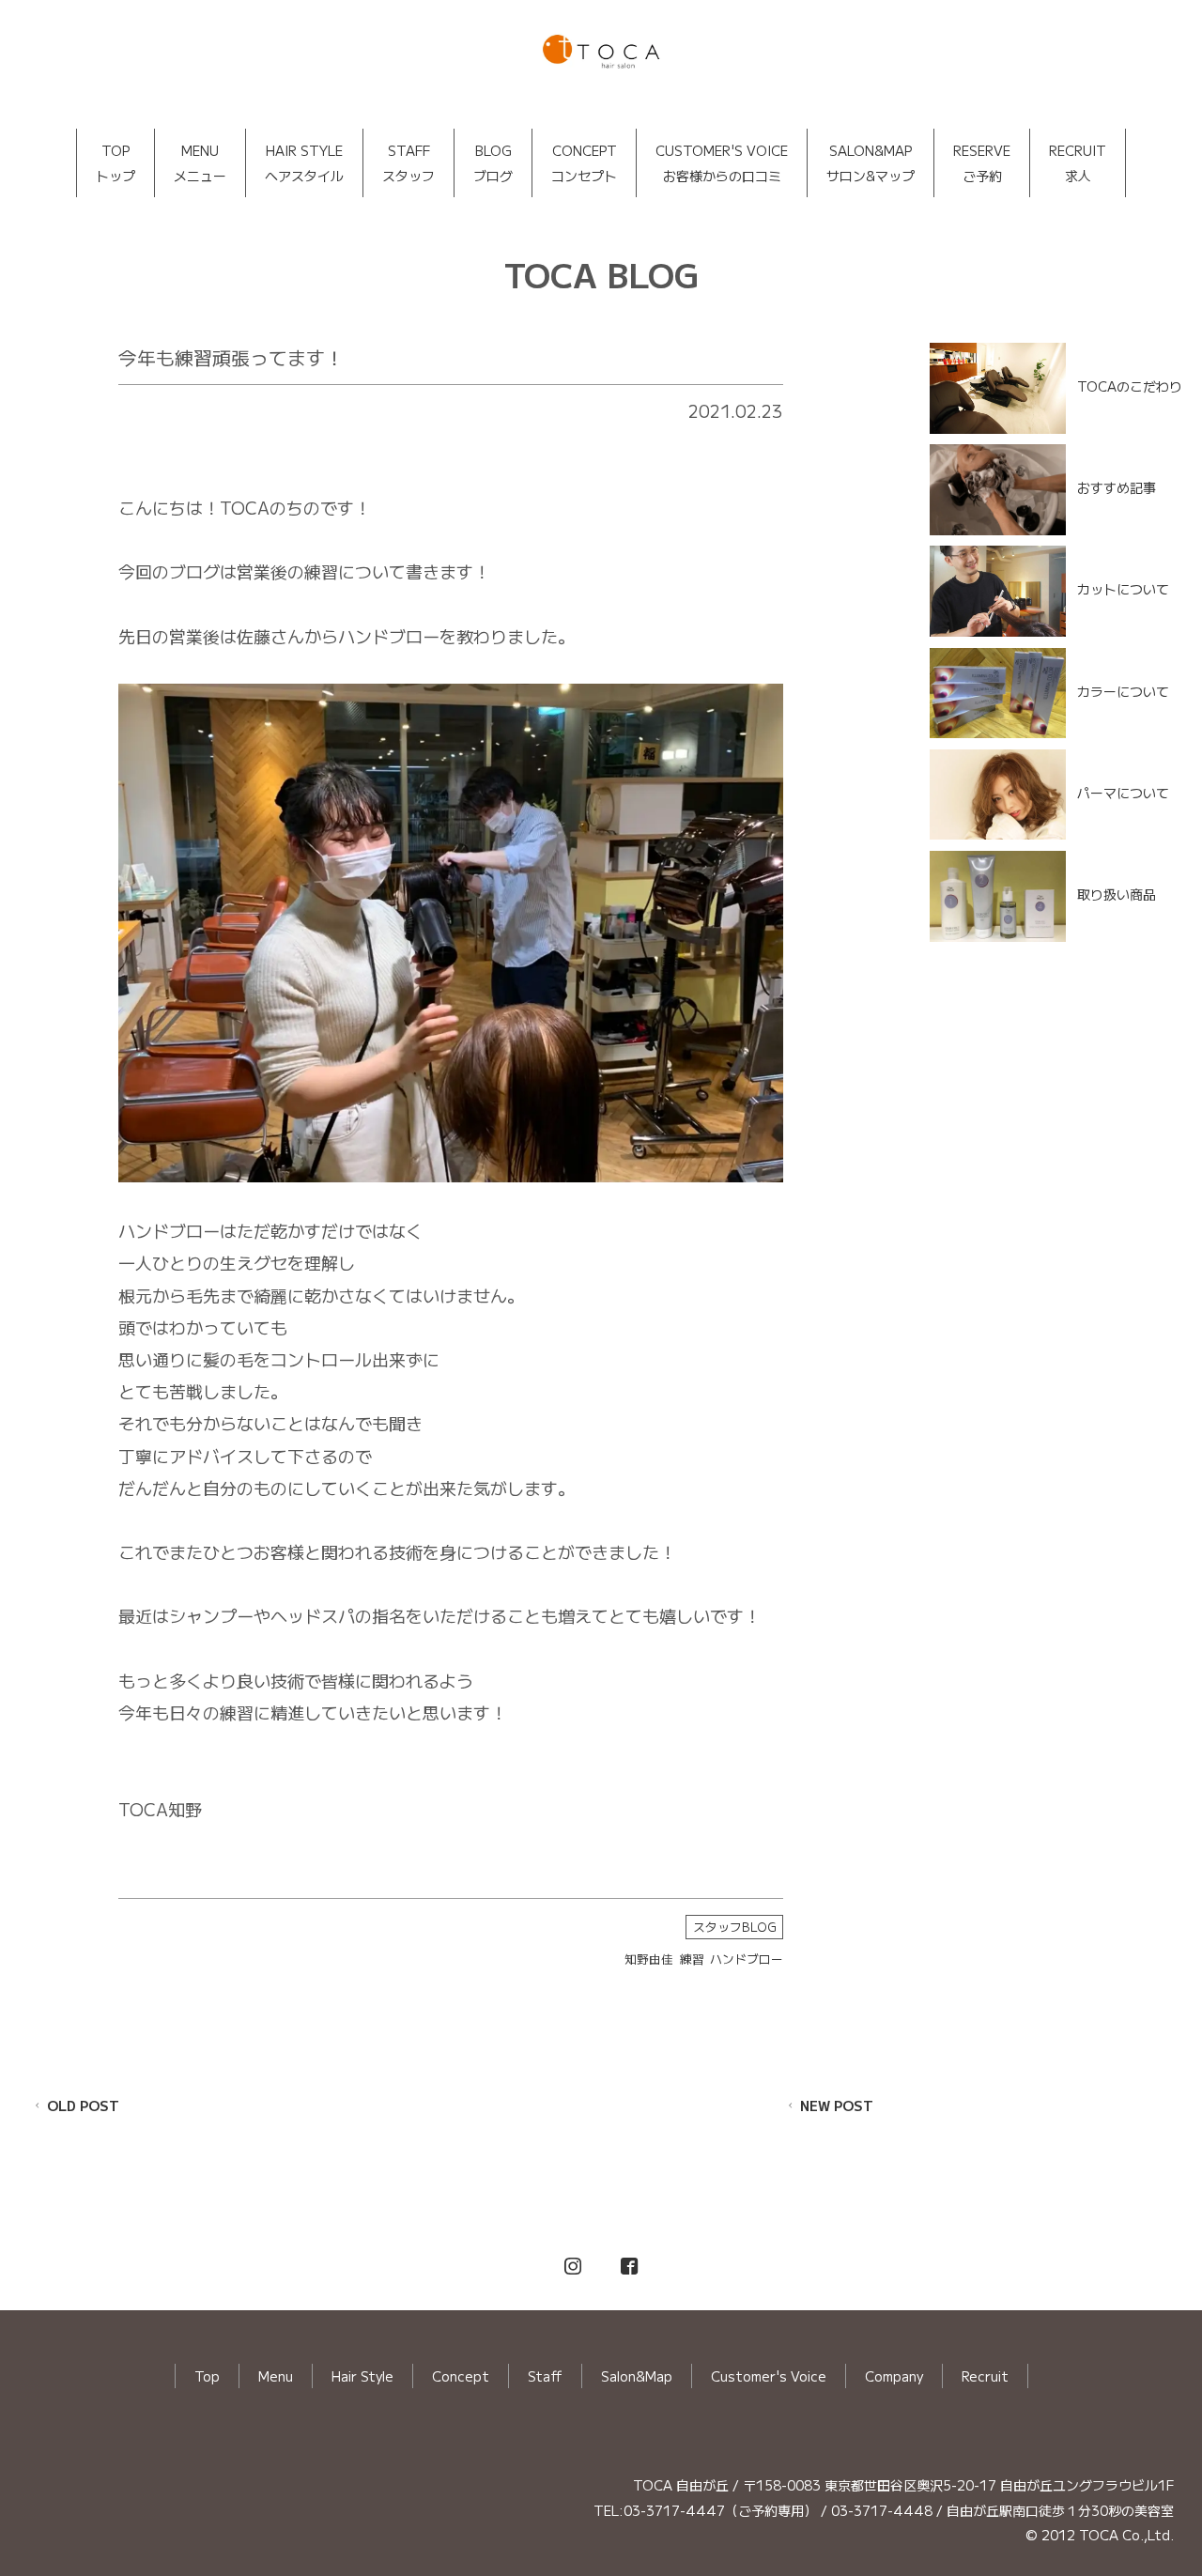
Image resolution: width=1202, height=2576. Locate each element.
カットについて (1123, 589)
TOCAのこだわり (1130, 386)
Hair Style (362, 2376)
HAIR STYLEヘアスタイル (304, 163)
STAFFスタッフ (408, 163)
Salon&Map (637, 2376)
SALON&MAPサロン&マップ (871, 163)
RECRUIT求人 (1078, 163)
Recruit (985, 2376)
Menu (276, 2376)
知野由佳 (649, 1959)
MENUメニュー (200, 163)
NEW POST (837, 2106)
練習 (692, 1959)
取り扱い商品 (1117, 894)
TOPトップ (116, 163)
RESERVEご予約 (982, 163)
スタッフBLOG (735, 1927)
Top (207, 2376)
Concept (461, 2376)
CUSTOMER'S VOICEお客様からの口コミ (722, 163)
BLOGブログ (493, 163)
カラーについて (1123, 690)
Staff (545, 2376)
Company (894, 2376)
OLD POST (83, 2106)
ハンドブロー (747, 1959)
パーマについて (1123, 793)
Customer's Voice (769, 2376)
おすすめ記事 (1117, 487)
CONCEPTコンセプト (584, 163)
